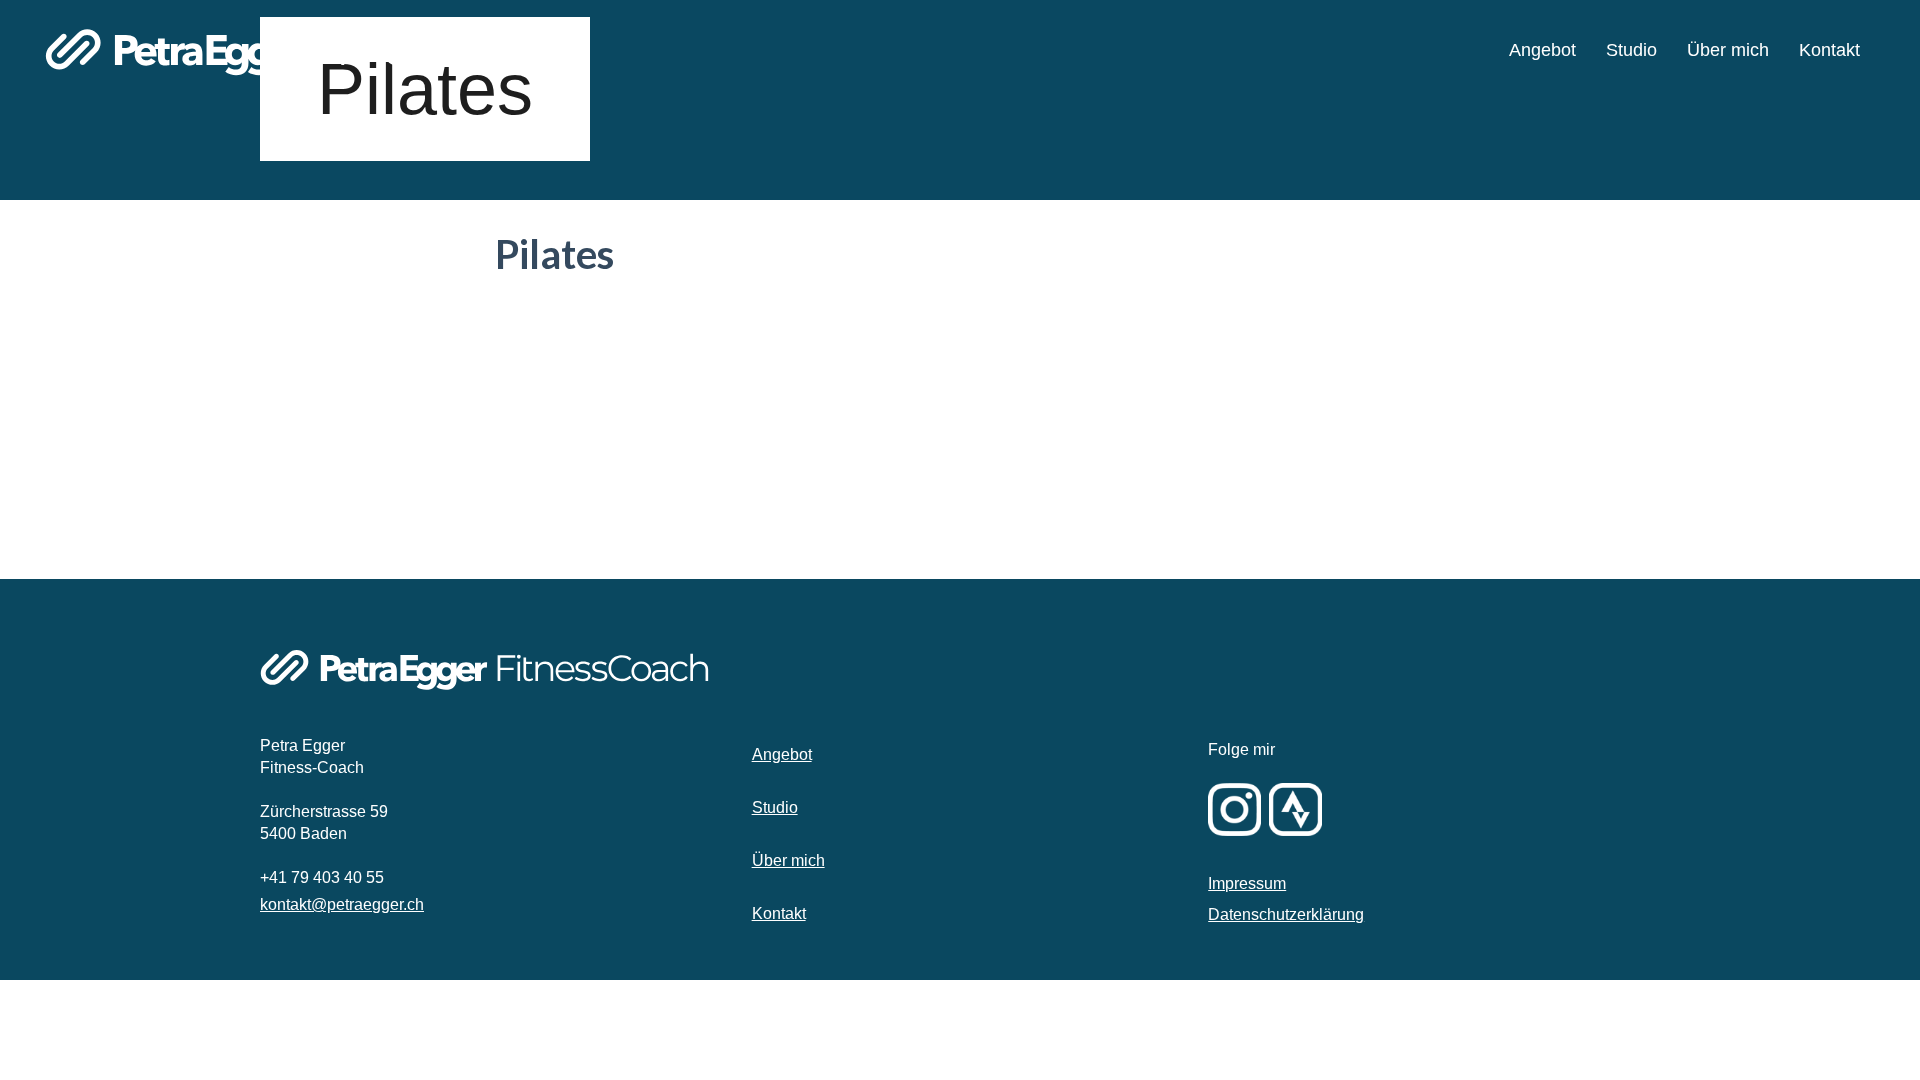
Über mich (788, 860)
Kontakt (779, 913)
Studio (775, 807)
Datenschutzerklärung (1286, 914)
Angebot (782, 754)
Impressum (1247, 883)
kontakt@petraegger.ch (342, 904)
